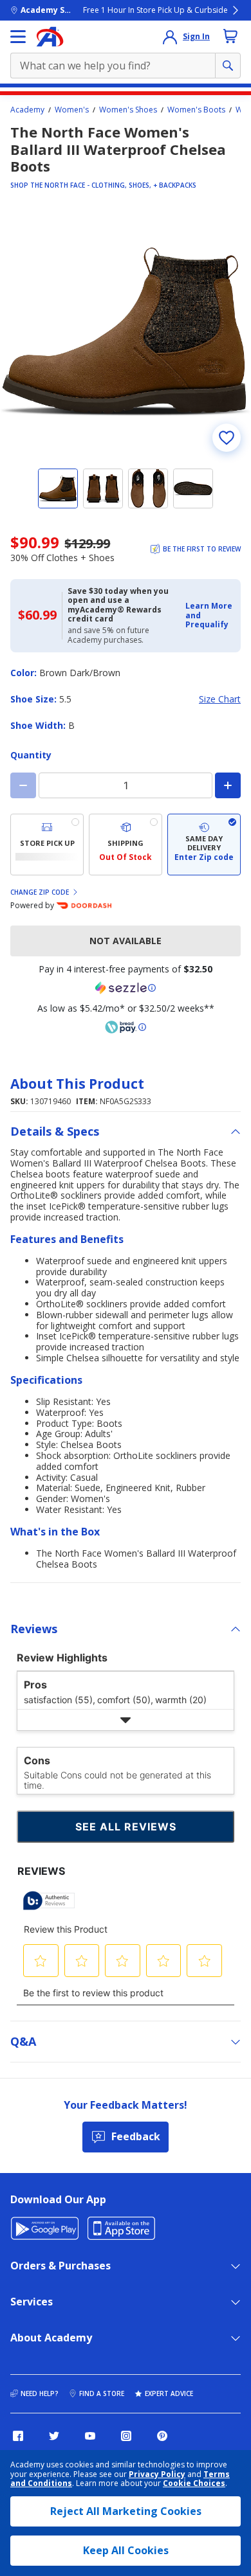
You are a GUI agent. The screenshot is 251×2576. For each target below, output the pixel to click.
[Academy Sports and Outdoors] (50, 37)
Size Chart (220, 700)
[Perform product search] (228, 66)
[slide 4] (193, 488)
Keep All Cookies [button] (126, 2550)
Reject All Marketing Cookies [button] (126, 2511)
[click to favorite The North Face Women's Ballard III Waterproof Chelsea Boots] (227, 438)
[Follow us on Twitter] (54, 2436)
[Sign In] (170, 37)
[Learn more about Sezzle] (126, 988)
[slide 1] (58, 488)
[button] (209, 615)
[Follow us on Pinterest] (162, 2436)
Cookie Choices (194, 2483)
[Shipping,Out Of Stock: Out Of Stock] (126, 845)
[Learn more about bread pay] (126, 1027)
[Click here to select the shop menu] (18, 37)
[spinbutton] (126, 785)
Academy (27, 110)
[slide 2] (103, 488)
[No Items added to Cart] (230, 36)
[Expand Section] (126, 1720)
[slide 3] (148, 488)
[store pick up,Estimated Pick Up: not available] (47, 845)
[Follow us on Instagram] (126, 2436)
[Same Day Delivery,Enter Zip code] (204, 845)
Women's (72, 110)
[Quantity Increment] (228, 785)
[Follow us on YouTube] (90, 2436)
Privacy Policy (157, 2474)
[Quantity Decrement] (23, 785)
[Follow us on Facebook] (18, 2436)
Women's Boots (196, 110)
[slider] (126, 332)
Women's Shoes (128, 110)
